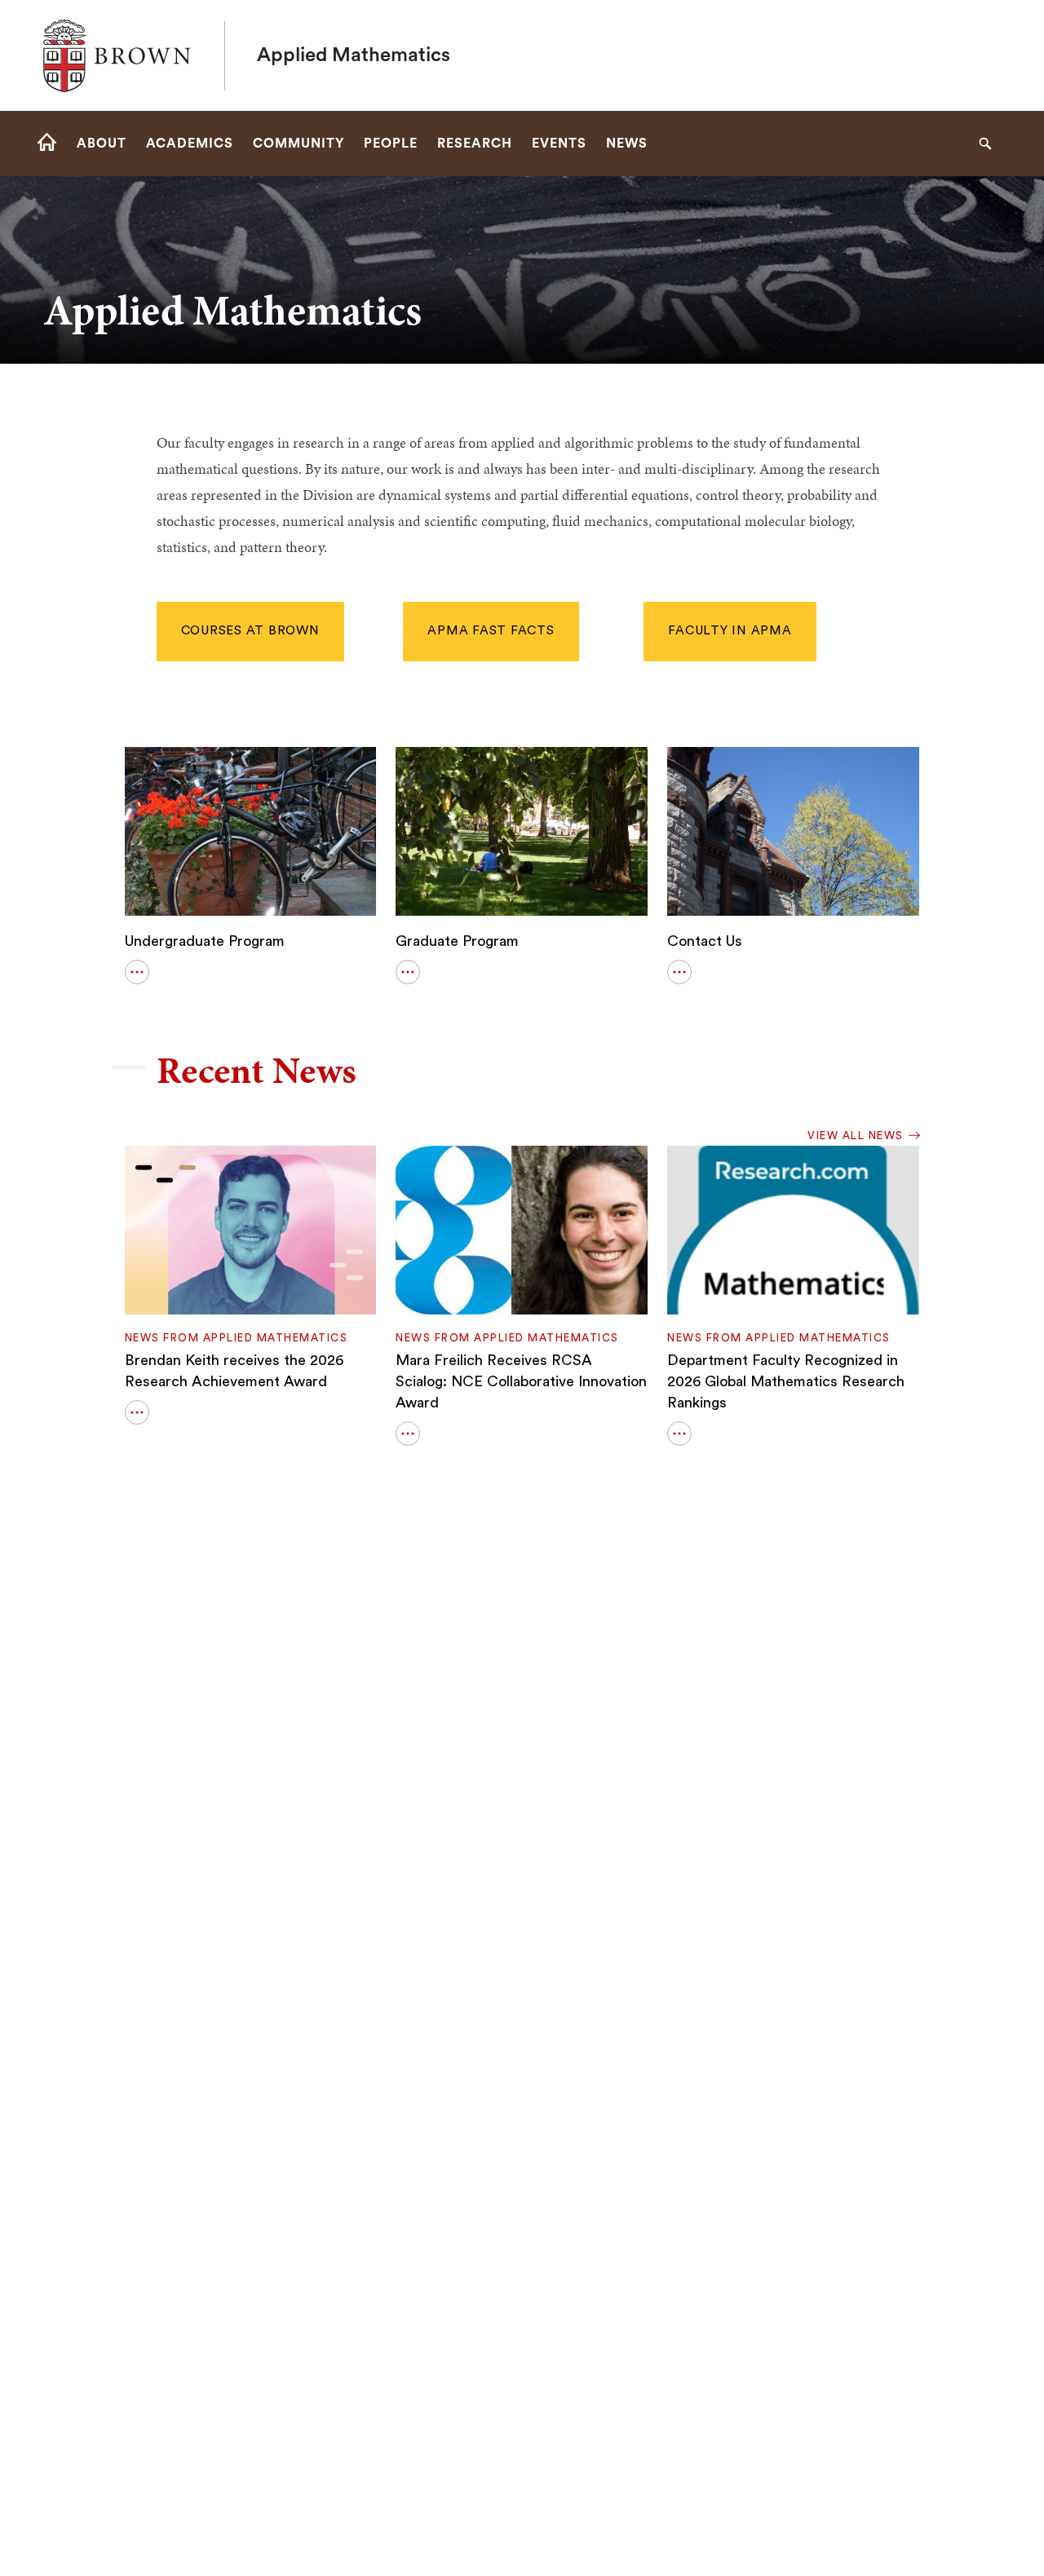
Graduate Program (457, 941)
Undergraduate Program (205, 941)
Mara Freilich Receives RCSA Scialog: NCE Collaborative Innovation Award (521, 1381)
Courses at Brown (250, 631)
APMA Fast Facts (491, 631)
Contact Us (705, 941)
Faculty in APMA (730, 631)
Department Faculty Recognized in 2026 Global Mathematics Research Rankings (786, 1381)
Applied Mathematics (354, 55)
